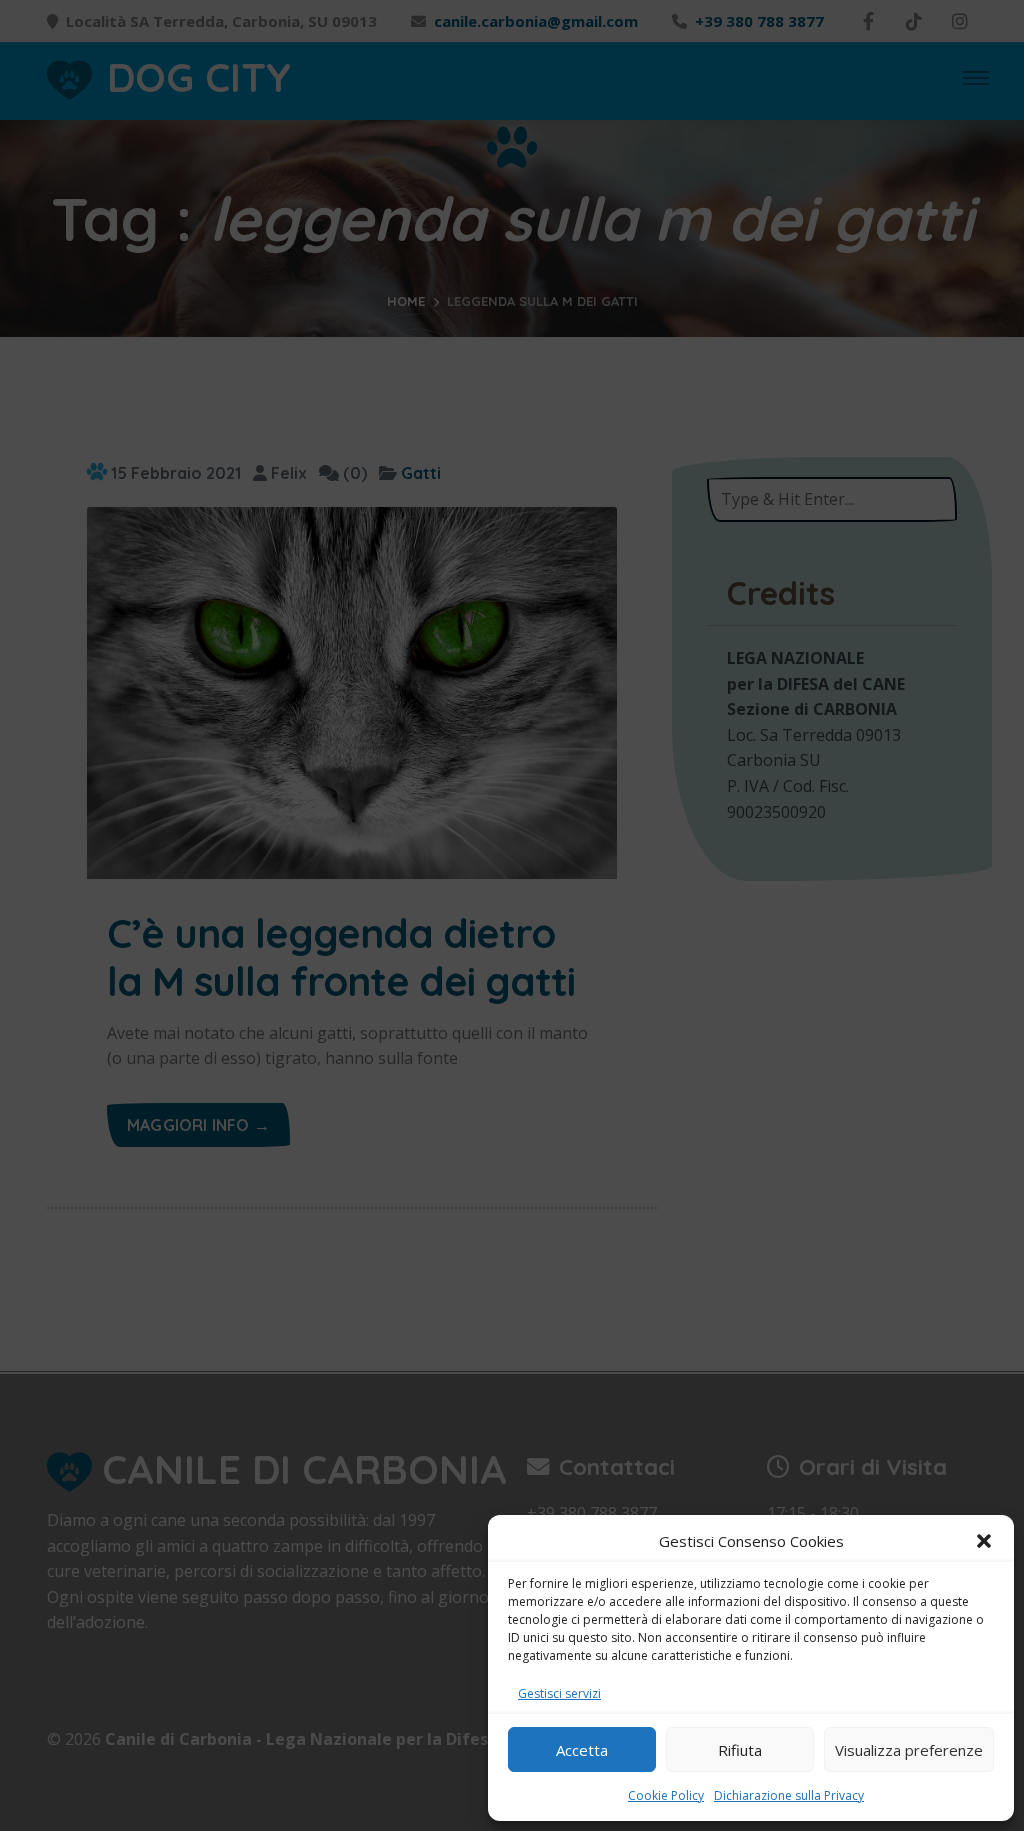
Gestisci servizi (559, 1693)
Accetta (582, 1750)
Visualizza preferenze (909, 1750)
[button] (984, 1541)
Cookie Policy (666, 1795)
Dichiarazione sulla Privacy (789, 1795)
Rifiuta (740, 1750)
